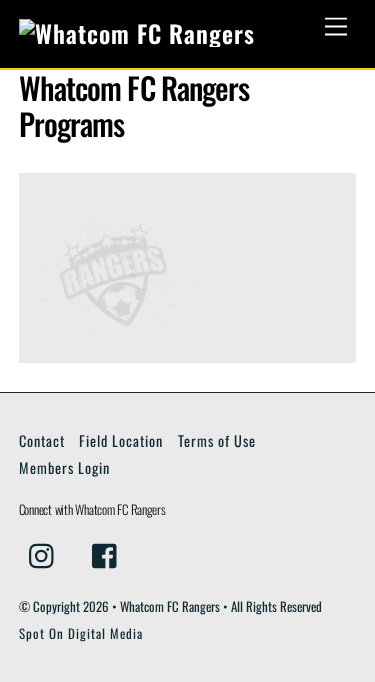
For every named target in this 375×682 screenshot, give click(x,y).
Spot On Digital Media (81, 633)
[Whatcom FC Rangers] (137, 33)
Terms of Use (217, 440)
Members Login (64, 467)
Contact (42, 440)
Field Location (121, 440)
